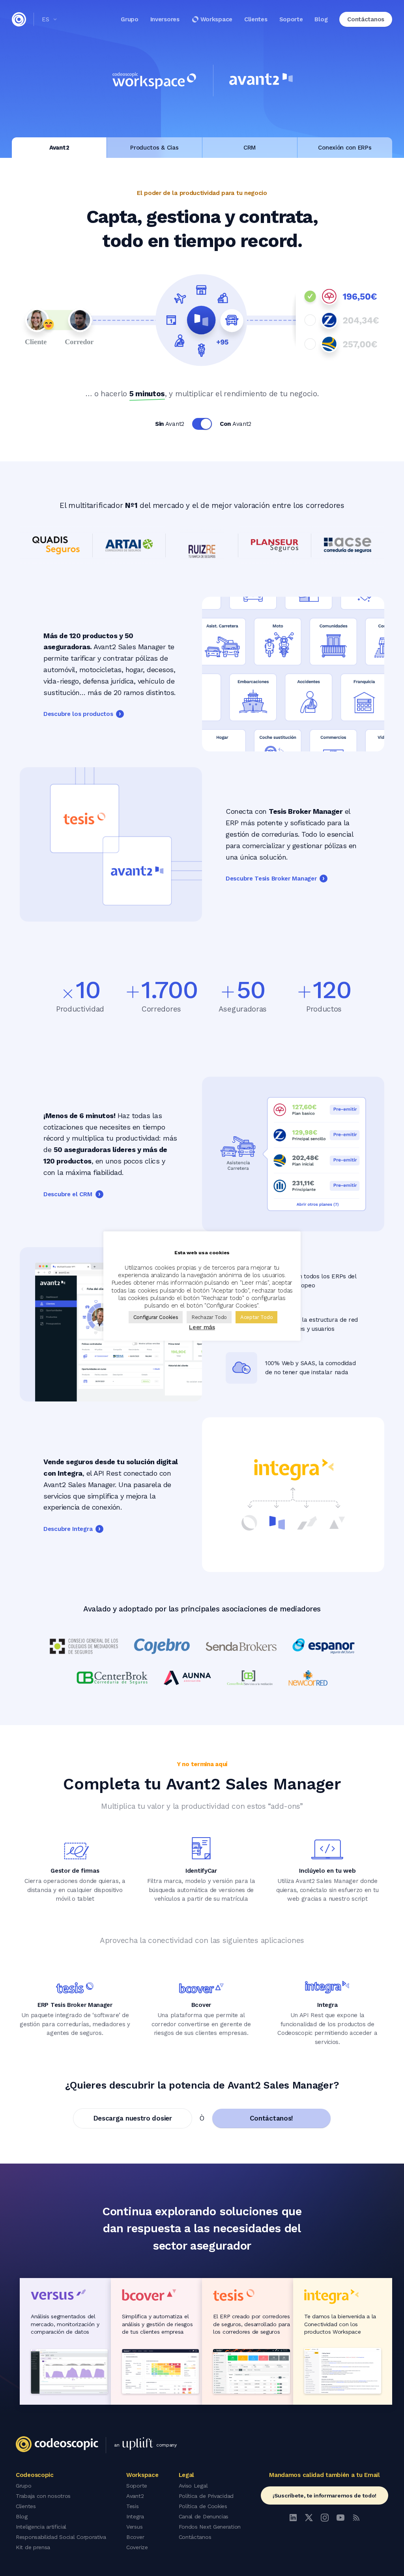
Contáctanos (195, 2537)
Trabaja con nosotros (43, 2496)
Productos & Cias (154, 148)
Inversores (165, 19)
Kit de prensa (33, 2547)
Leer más (202, 1327)
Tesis (133, 2506)
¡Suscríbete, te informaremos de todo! (325, 2495)
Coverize (137, 2547)
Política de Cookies (203, 2506)
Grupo (130, 19)
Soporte (291, 19)
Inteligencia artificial (41, 2527)
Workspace (216, 19)
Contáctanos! (271, 2118)
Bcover (135, 2537)
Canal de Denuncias (204, 2516)
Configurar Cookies (156, 1317)
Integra (135, 2516)
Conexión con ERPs (345, 148)
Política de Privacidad (206, 2496)
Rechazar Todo (209, 1317)
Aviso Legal (193, 2486)
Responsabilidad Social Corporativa (61, 2537)
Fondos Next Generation (210, 2527)
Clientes (256, 19)
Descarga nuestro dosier (133, 2118)
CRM (250, 148)
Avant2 (59, 148)
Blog (321, 19)
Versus (134, 2527)
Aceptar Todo (256, 1317)
